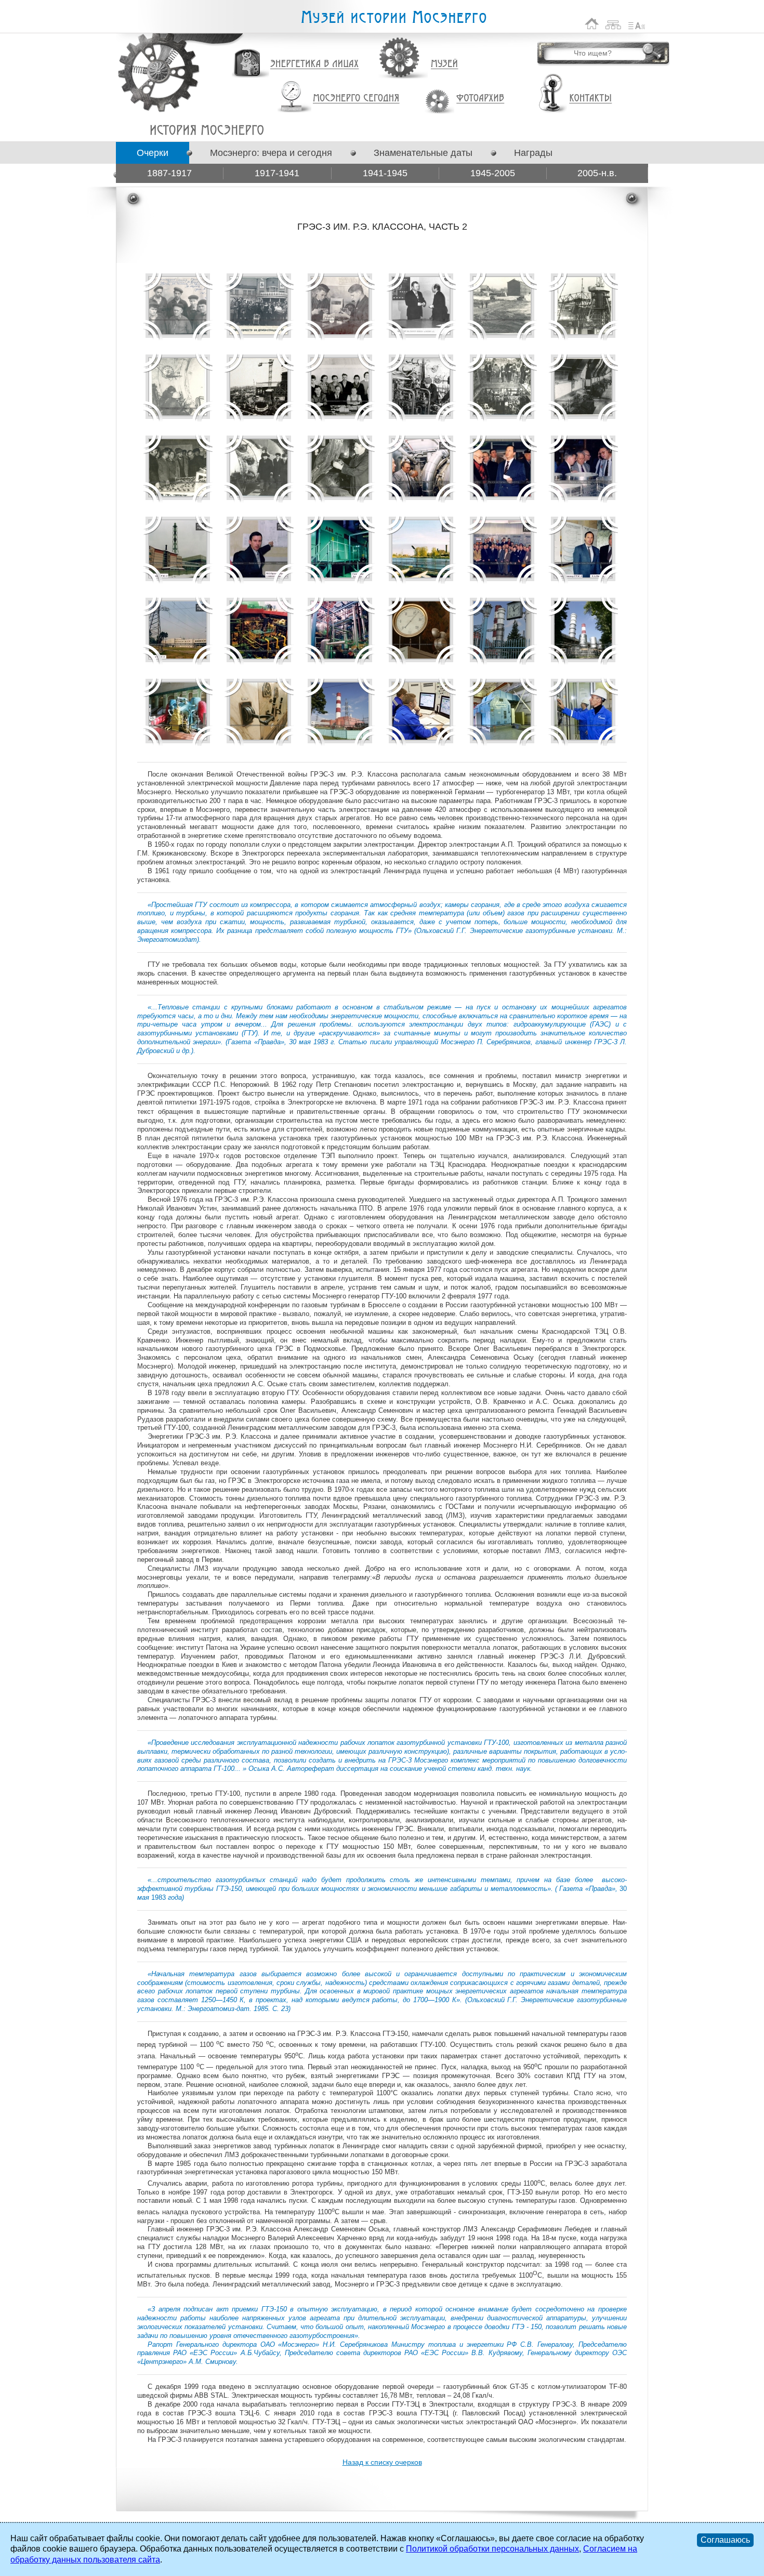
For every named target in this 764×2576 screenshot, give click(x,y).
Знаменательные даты (423, 153)
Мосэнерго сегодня (356, 98)
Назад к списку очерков (382, 2462)
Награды (533, 153)
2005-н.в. (597, 173)
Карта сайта (614, 24)
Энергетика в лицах (315, 64)
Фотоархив (480, 98)
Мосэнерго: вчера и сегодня (271, 153)
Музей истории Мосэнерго (393, 17)
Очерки (153, 153)
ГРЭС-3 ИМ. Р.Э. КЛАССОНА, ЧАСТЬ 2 (207, 130)
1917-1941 (277, 173)
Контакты (590, 98)
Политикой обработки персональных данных (492, 2549)
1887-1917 (169, 173)
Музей (445, 64)
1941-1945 (385, 173)
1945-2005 (493, 173)
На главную (592, 24)
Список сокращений (637, 24)
